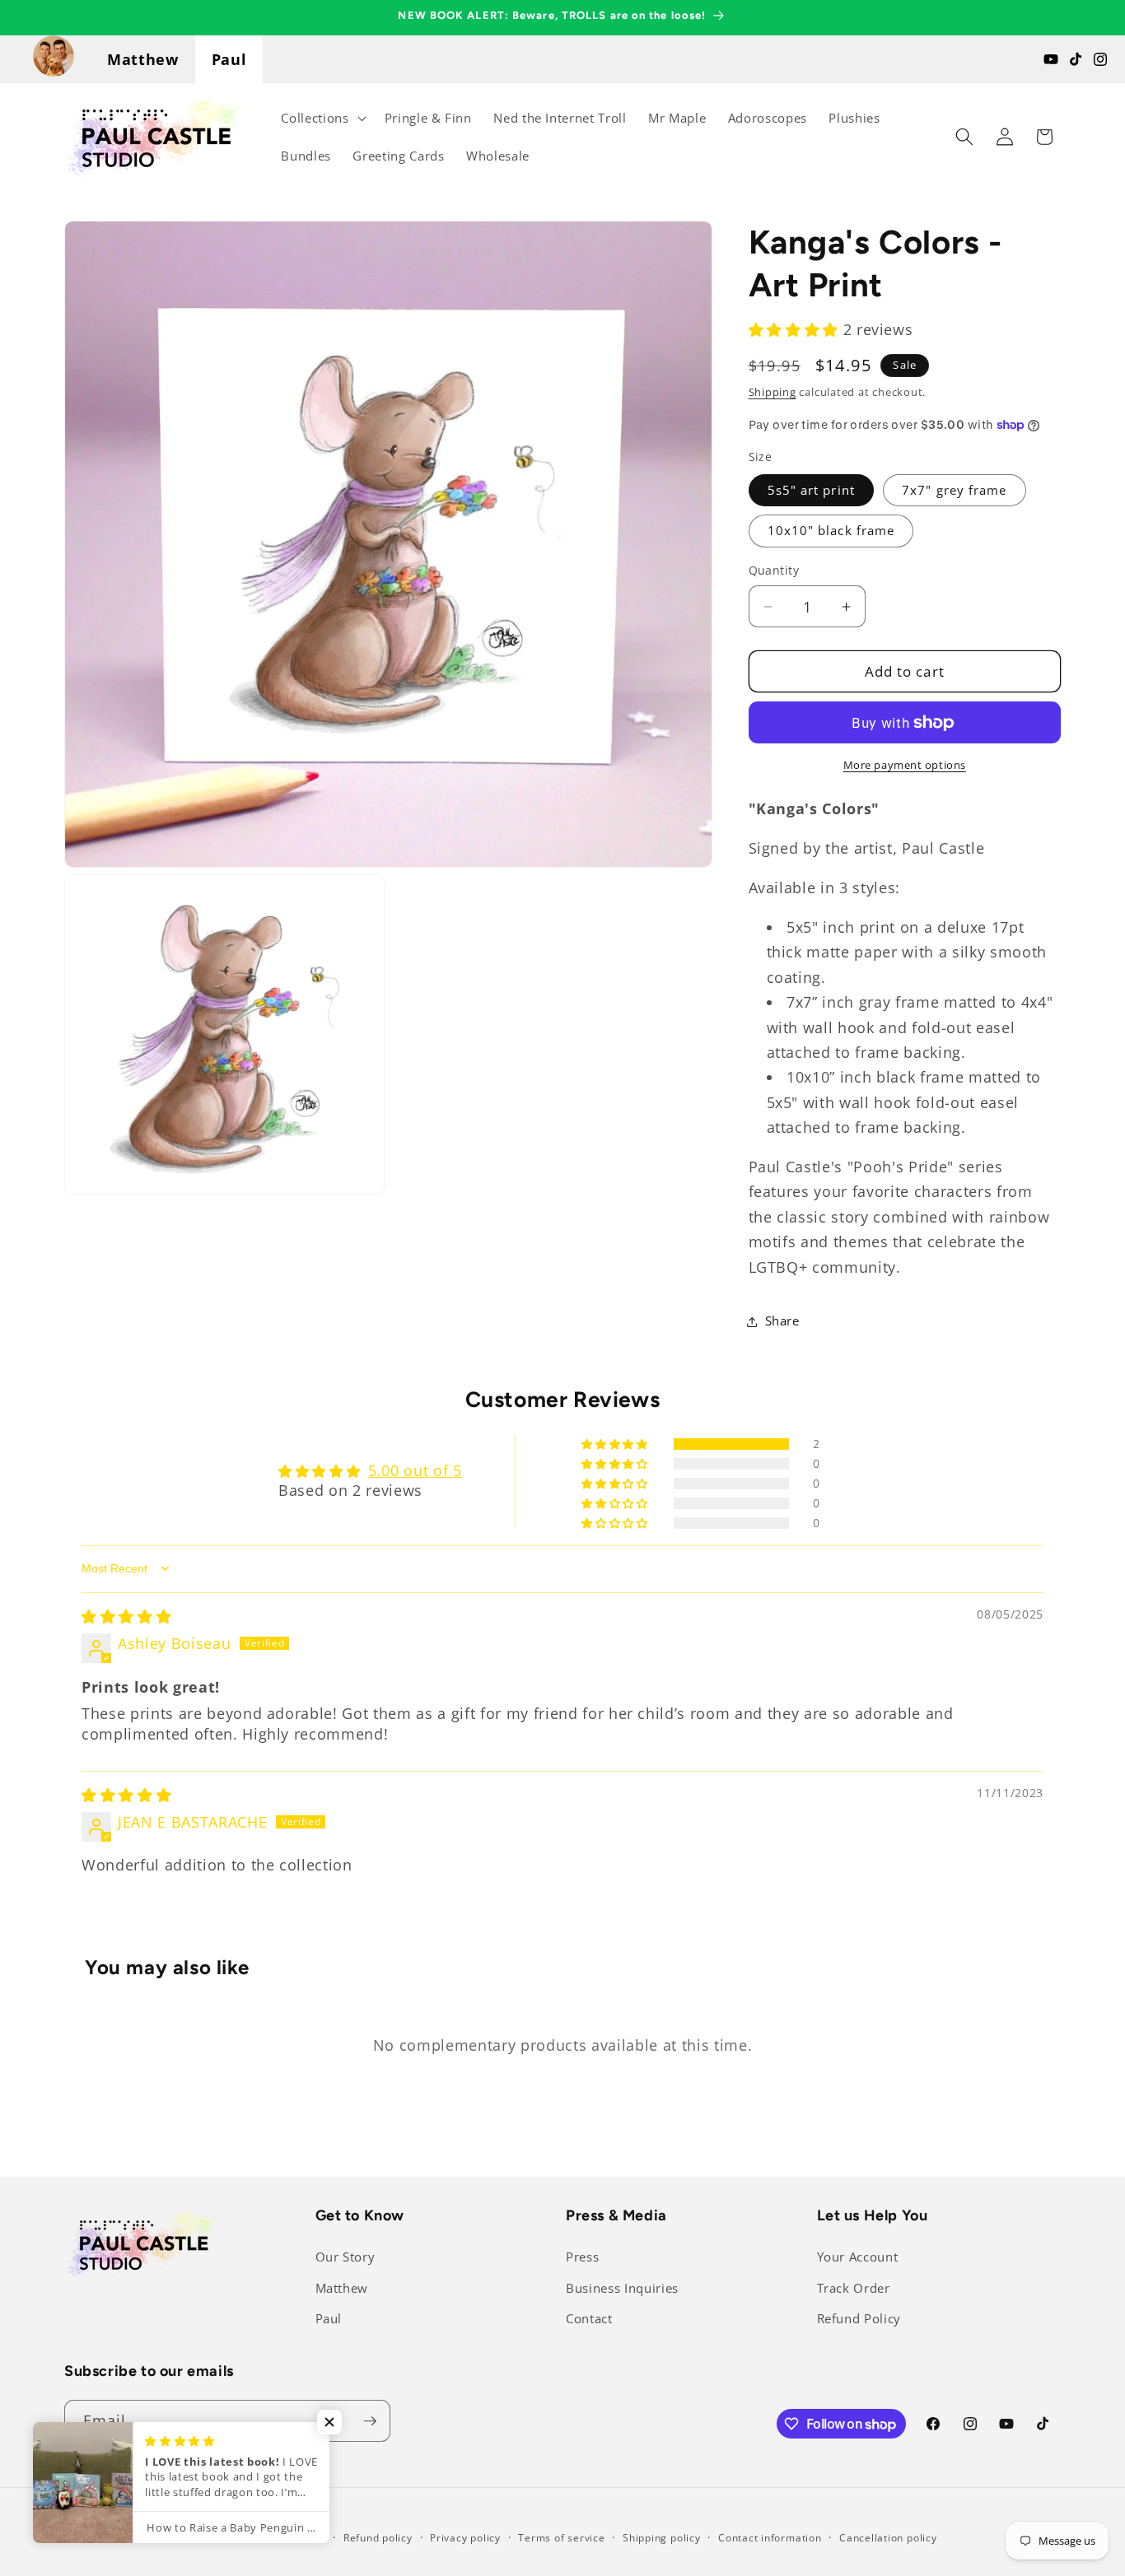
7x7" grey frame (955, 490)
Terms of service (561, 2538)
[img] (126, 1616)
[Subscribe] (370, 2421)
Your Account (858, 2257)
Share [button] (782, 1321)
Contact (589, 2319)
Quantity (774, 570)
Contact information (770, 2538)
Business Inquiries (622, 2288)
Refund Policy (859, 2319)
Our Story (345, 2257)
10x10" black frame (831, 531)
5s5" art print (811, 490)
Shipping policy (662, 2538)
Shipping (773, 392)
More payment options (905, 765)
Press (582, 2257)
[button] (322, 118)
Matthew (143, 59)
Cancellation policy (888, 2538)
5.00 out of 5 (415, 1470)
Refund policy (378, 2538)
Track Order (854, 2288)
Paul (229, 59)
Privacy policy (465, 2538)
